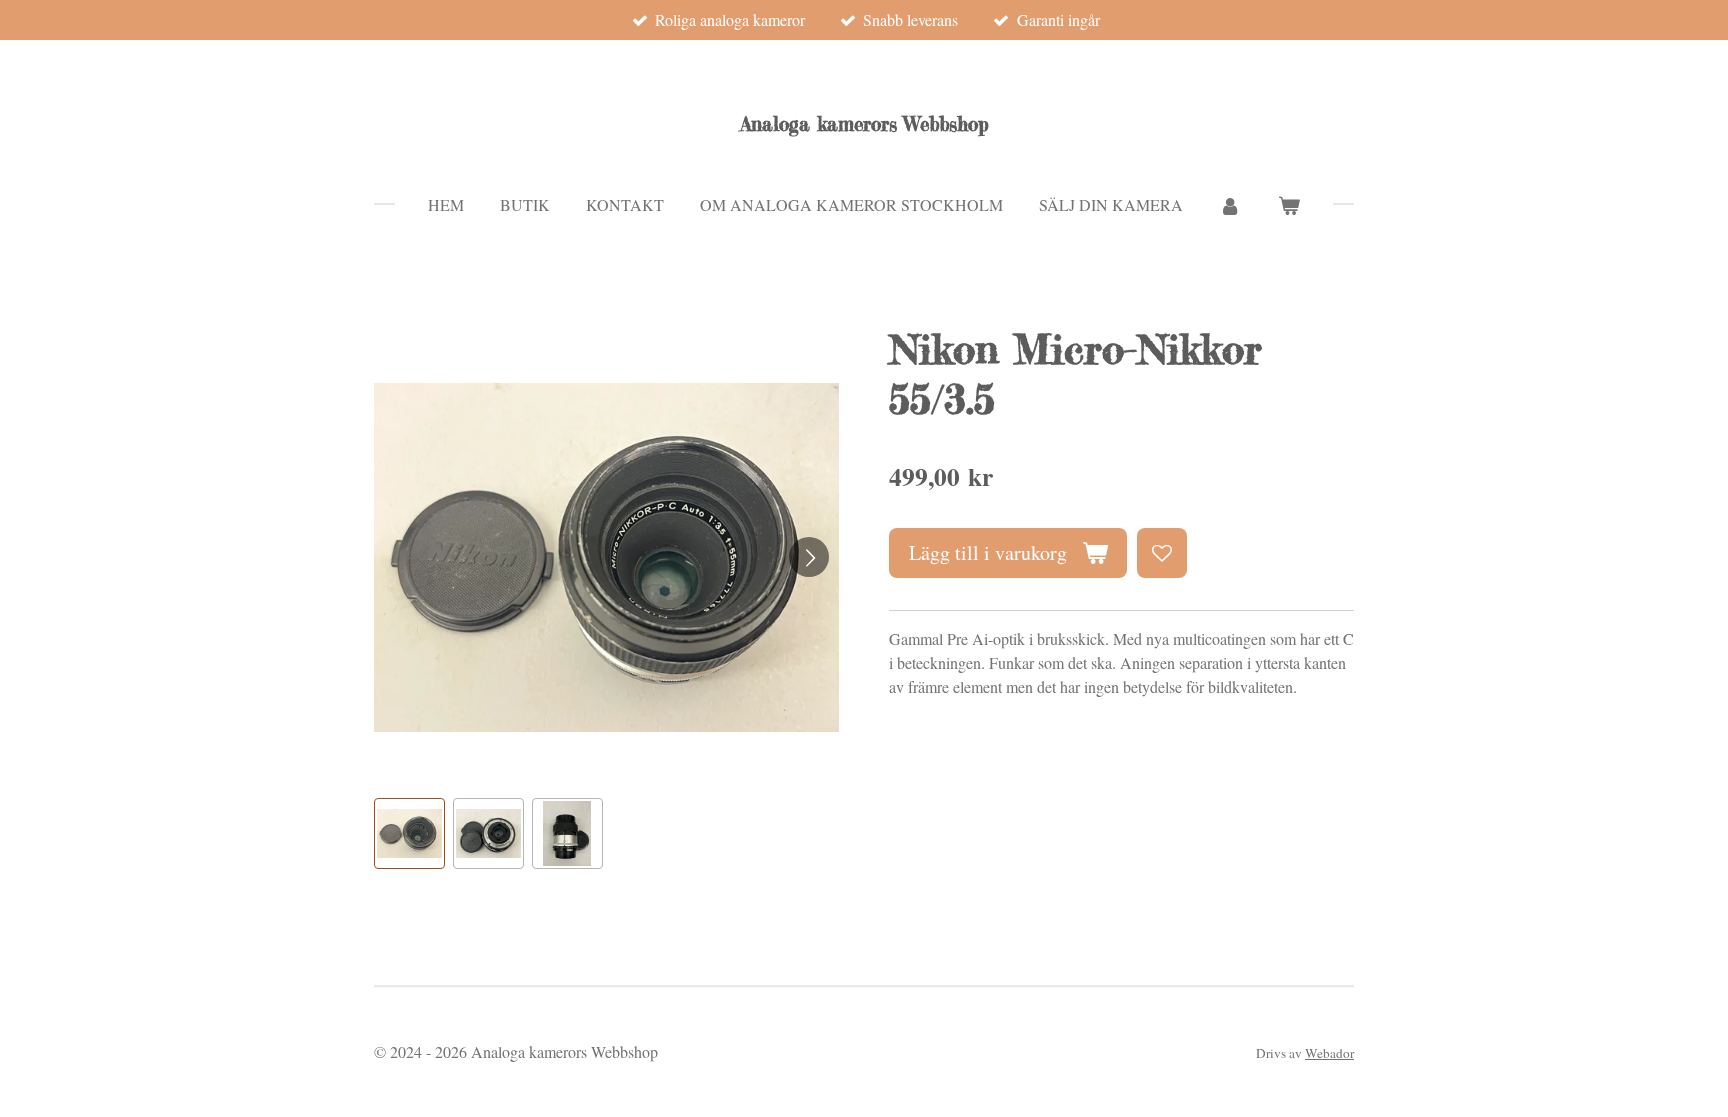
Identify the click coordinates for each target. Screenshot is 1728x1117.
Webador (1329, 1053)
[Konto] (1230, 205)
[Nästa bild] (809, 557)
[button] (409, 833)
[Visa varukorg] (1289, 205)
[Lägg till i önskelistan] (1162, 553)
